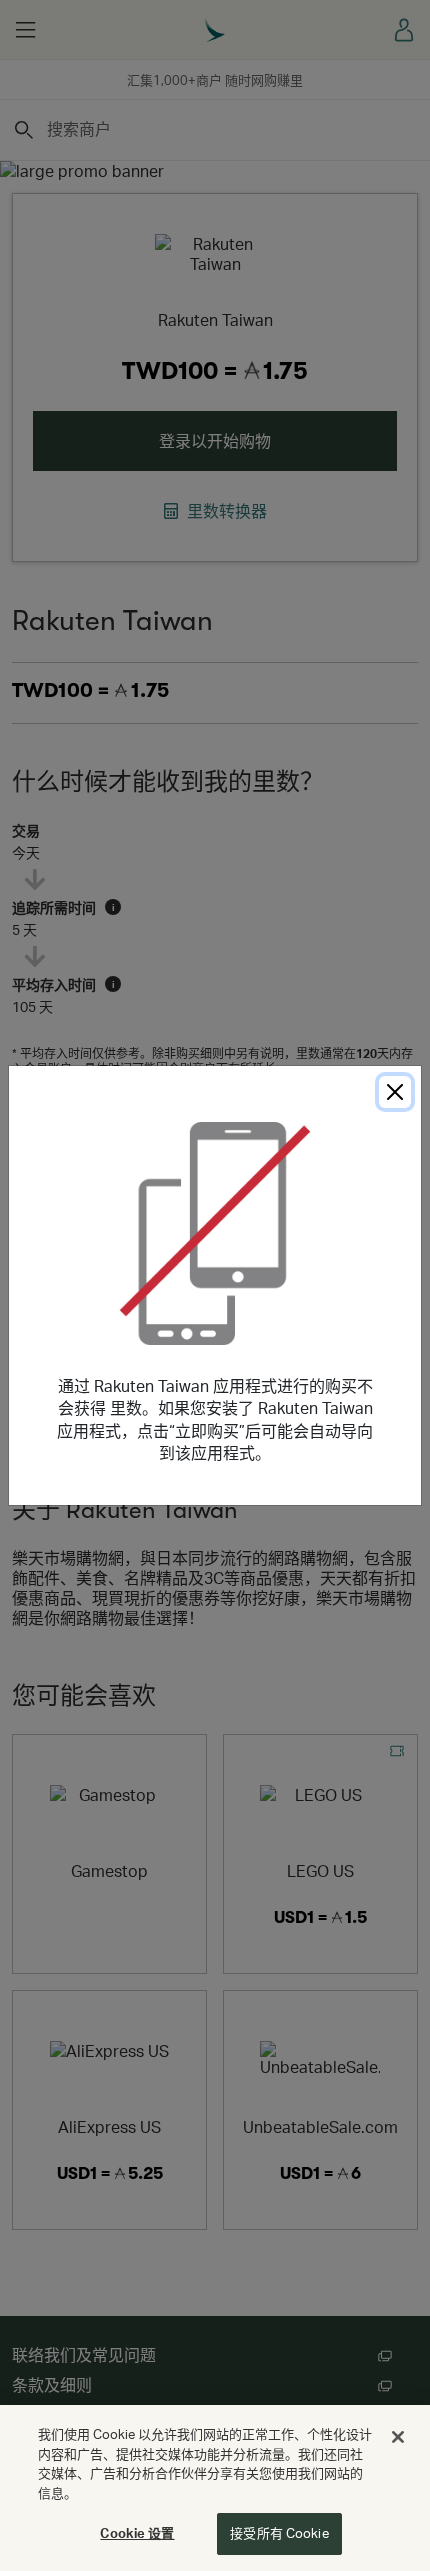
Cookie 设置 (137, 2533)
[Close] (395, 1092)
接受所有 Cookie (279, 2533)
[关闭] (398, 2437)
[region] (215, 2488)
